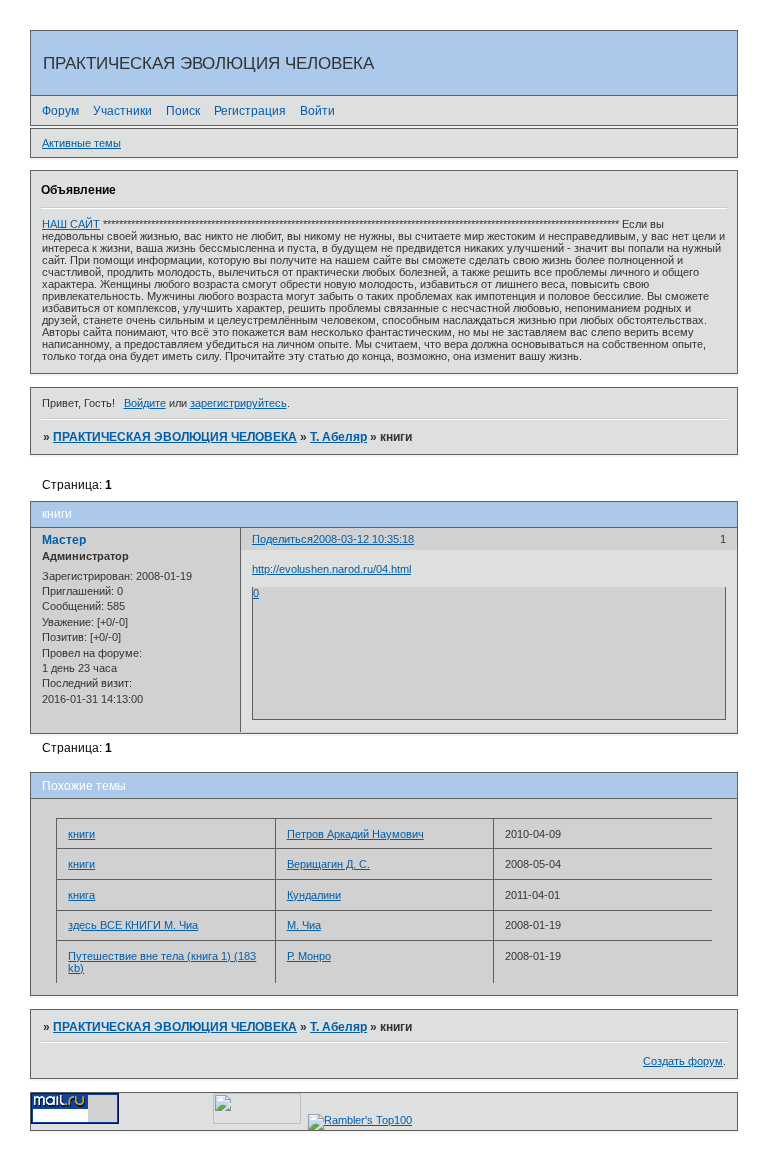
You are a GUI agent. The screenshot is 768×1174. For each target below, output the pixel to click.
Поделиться (282, 539)
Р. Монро (309, 956)
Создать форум (683, 1061)
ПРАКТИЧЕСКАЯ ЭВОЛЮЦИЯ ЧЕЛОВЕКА (175, 437)
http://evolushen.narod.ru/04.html (331, 569)
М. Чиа (304, 925)
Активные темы (81, 143)
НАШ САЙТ (71, 224)
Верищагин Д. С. (328, 864)
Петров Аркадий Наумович (355, 834)
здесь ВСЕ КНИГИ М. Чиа (133, 925)
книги (81, 834)
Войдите (145, 403)
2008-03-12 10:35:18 (363, 539)
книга (81, 895)
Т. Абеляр (338, 437)
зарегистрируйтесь (238, 403)
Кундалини (314, 895)
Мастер (64, 540)
